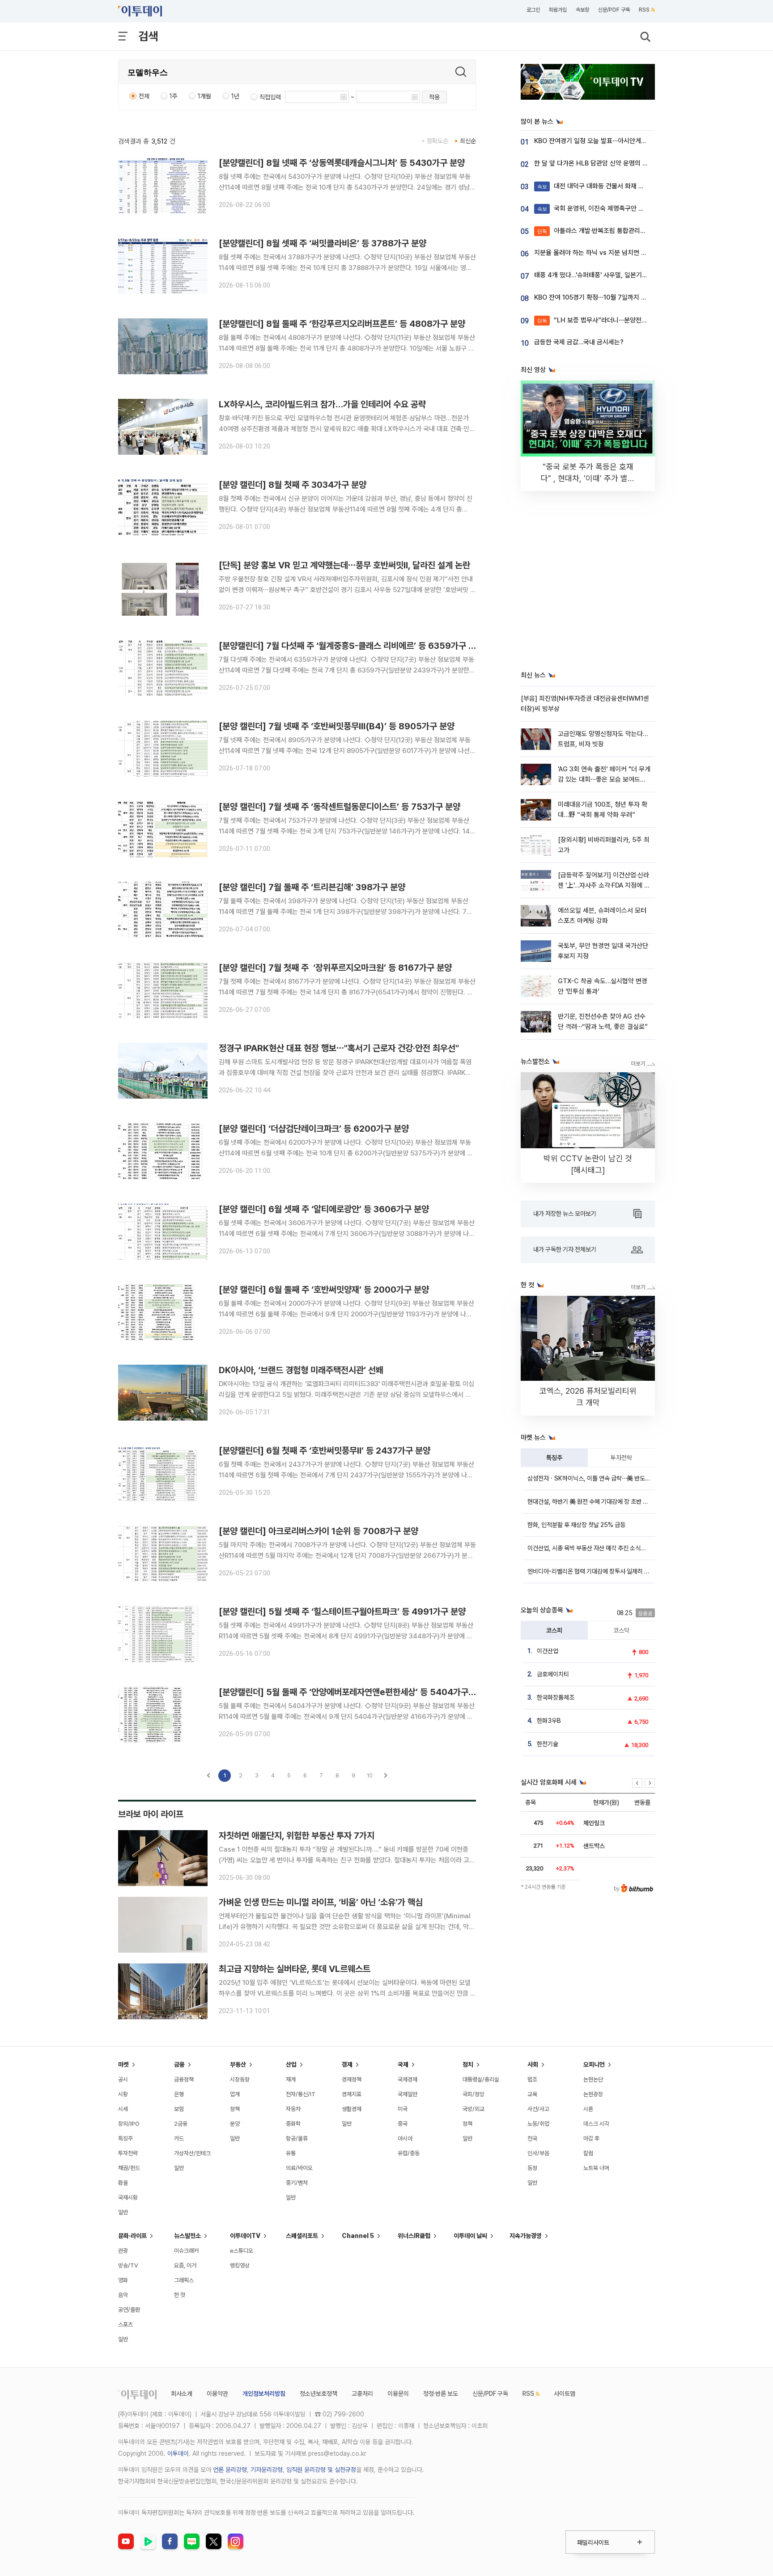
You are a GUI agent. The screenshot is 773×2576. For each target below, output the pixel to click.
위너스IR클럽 (414, 2236)
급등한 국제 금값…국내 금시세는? (579, 342)
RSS (644, 10)
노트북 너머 (596, 2168)
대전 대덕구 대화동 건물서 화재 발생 (594, 186)
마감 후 (591, 2138)
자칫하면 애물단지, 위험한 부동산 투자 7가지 (297, 1836)
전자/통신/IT (301, 2094)
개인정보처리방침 (264, 2394)
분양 (235, 2124)
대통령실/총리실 (481, 2079)
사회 (533, 2064)
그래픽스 (184, 2280)
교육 (532, 2094)
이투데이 (178, 2453)
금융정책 (184, 2079)
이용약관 (217, 2394)
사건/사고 (538, 2109)
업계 (235, 2094)
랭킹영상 (240, 2265)
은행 (179, 2094)
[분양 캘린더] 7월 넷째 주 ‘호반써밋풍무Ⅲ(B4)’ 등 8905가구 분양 (337, 726)
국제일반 (408, 2094)
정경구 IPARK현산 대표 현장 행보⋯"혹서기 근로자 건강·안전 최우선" (339, 1048)
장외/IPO (129, 2124)
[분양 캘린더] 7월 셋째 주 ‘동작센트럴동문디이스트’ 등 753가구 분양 (340, 807)
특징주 (554, 1458)
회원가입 (558, 10)
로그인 (533, 10)
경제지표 (352, 2094)
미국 (403, 2109)
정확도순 (437, 141)
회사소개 (182, 2394)
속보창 (582, 10)
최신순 (468, 141)
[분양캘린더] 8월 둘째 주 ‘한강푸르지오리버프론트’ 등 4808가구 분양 (342, 324)
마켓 (123, 2064)
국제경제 (408, 2079)
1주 (174, 96)
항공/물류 (297, 2138)
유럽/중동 (409, 2153)
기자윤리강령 (267, 2470)
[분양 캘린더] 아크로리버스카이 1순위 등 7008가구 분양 (319, 1531)
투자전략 (621, 1458)
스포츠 (125, 2324)
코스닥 (621, 1630)
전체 (144, 96)
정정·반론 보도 (441, 2394)
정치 (468, 2064)
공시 (123, 2079)
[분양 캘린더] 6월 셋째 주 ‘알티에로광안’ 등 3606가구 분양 (324, 1209)
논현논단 (593, 2079)
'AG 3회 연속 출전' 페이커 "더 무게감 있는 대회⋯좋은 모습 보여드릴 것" (604, 780)
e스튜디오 (242, 2251)
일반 (123, 2212)
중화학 (293, 2124)
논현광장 (593, 2094)
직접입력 (270, 97)
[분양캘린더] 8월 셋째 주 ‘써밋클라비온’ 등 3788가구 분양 (323, 243)
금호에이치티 (553, 1674)
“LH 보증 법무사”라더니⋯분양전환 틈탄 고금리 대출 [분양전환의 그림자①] (646, 320)
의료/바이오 (299, 2168)
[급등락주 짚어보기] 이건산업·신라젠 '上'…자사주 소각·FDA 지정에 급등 (604, 886)
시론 (588, 2109)
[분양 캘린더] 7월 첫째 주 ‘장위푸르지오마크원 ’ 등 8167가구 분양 (335, 968)
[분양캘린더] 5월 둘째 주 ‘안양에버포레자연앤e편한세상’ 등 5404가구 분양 (352, 1692)
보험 (179, 2109)
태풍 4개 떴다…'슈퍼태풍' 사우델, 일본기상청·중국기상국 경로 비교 (622, 275)
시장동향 (240, 2079)
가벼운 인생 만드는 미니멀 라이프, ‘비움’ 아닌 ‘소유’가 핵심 (321, 1902)
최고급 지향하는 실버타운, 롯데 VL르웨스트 (295, 1969)
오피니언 (594, 2064)
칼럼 (588, 2153)
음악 (123, 2295)
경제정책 (352, 2079)
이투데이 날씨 (470, 2236)
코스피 (554, 1630)
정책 (235, 2109)
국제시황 (128, 2197)
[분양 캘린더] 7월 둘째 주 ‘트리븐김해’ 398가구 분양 (312, 887)
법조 (532, 2079)
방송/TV (128, 2265)
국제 (403, 2064)
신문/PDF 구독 (614, 10)
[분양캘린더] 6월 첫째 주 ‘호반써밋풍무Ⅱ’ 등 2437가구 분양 (325, 1451)
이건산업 (548, 1651)
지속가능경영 (526, 2236)
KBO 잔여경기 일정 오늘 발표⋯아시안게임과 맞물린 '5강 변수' (617, 141)
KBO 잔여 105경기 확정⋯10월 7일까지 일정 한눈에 (603, 297)
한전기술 (548, 1744)
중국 (403, 2124)
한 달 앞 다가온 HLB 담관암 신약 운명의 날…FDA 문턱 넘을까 (616, 163)
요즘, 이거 (185, 2265)
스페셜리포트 (302, 2236)
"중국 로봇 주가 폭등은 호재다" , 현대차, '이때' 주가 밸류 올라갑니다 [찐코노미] (588, 478)
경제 (347, 2064)
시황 (123, 2094)
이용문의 (398, 2394)
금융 (179, 2064)
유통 (291, 2153)
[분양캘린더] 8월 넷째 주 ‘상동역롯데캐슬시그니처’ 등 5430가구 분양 (342, 163)
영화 (123, 2280)
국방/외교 (474, 2109)
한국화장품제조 (556, 1697)
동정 (532, 2168)
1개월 (204, 96)
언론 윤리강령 (230, 2470)
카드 (179, 2138)
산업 (291, 2064)
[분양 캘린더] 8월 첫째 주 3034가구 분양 (293, 485)
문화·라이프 (132, 2236)
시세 (123, 2109)
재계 (291, 2079)
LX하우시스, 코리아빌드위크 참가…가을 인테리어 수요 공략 (322, 404)
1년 (235, 96)
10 (370, 1775)
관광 (123, 2251)
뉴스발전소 (187, 2236)
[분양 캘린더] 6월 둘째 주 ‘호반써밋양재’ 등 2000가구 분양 (324, 1290)
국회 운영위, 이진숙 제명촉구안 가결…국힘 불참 (609, 208)
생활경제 (352, 2109)
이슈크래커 (186, 2251)
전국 (532, 2138)
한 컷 (180, 2295)
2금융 (181, 2124)
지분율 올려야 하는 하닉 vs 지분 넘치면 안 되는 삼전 (604, 253)
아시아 (405, 2138)
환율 (123, 2183)
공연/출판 (129, 2310)
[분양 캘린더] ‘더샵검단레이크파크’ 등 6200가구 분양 (314, 1129)
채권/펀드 (129, 2168)
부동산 (238, 2064)
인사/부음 (538, 2153)
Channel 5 (358, 2236)
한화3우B (549, 1721)
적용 (434, 97)
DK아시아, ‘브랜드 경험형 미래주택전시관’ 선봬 (301, 1370)
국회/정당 (474, 2094)
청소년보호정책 (319, 2394)
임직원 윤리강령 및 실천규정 (321, 2470)
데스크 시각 (596, 2124)
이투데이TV (245, 2236)
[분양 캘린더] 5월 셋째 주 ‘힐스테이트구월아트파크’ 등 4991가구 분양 (342, 1612)
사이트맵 (565, 2394)
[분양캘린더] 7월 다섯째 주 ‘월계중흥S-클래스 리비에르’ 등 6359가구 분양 (351, 646)
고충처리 (362, 2394)
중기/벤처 (297, 2183)
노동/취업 (538, 2124)
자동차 (293, 2109)
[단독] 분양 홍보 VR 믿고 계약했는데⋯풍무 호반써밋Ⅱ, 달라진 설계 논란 (344, 565)
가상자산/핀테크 (192, 2153)
